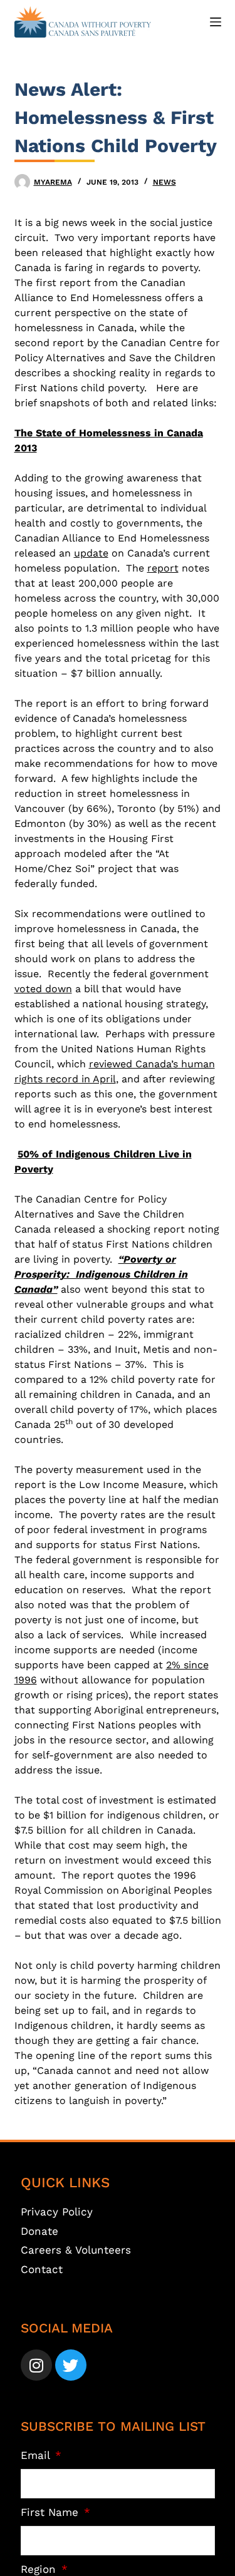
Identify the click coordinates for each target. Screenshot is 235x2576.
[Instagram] (36, 2365)
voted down (43, 989)
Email (37, 2455)
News (164, 182)
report (163, 568)
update (91, 553)
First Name (51, 2512)
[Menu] (216, 22)
